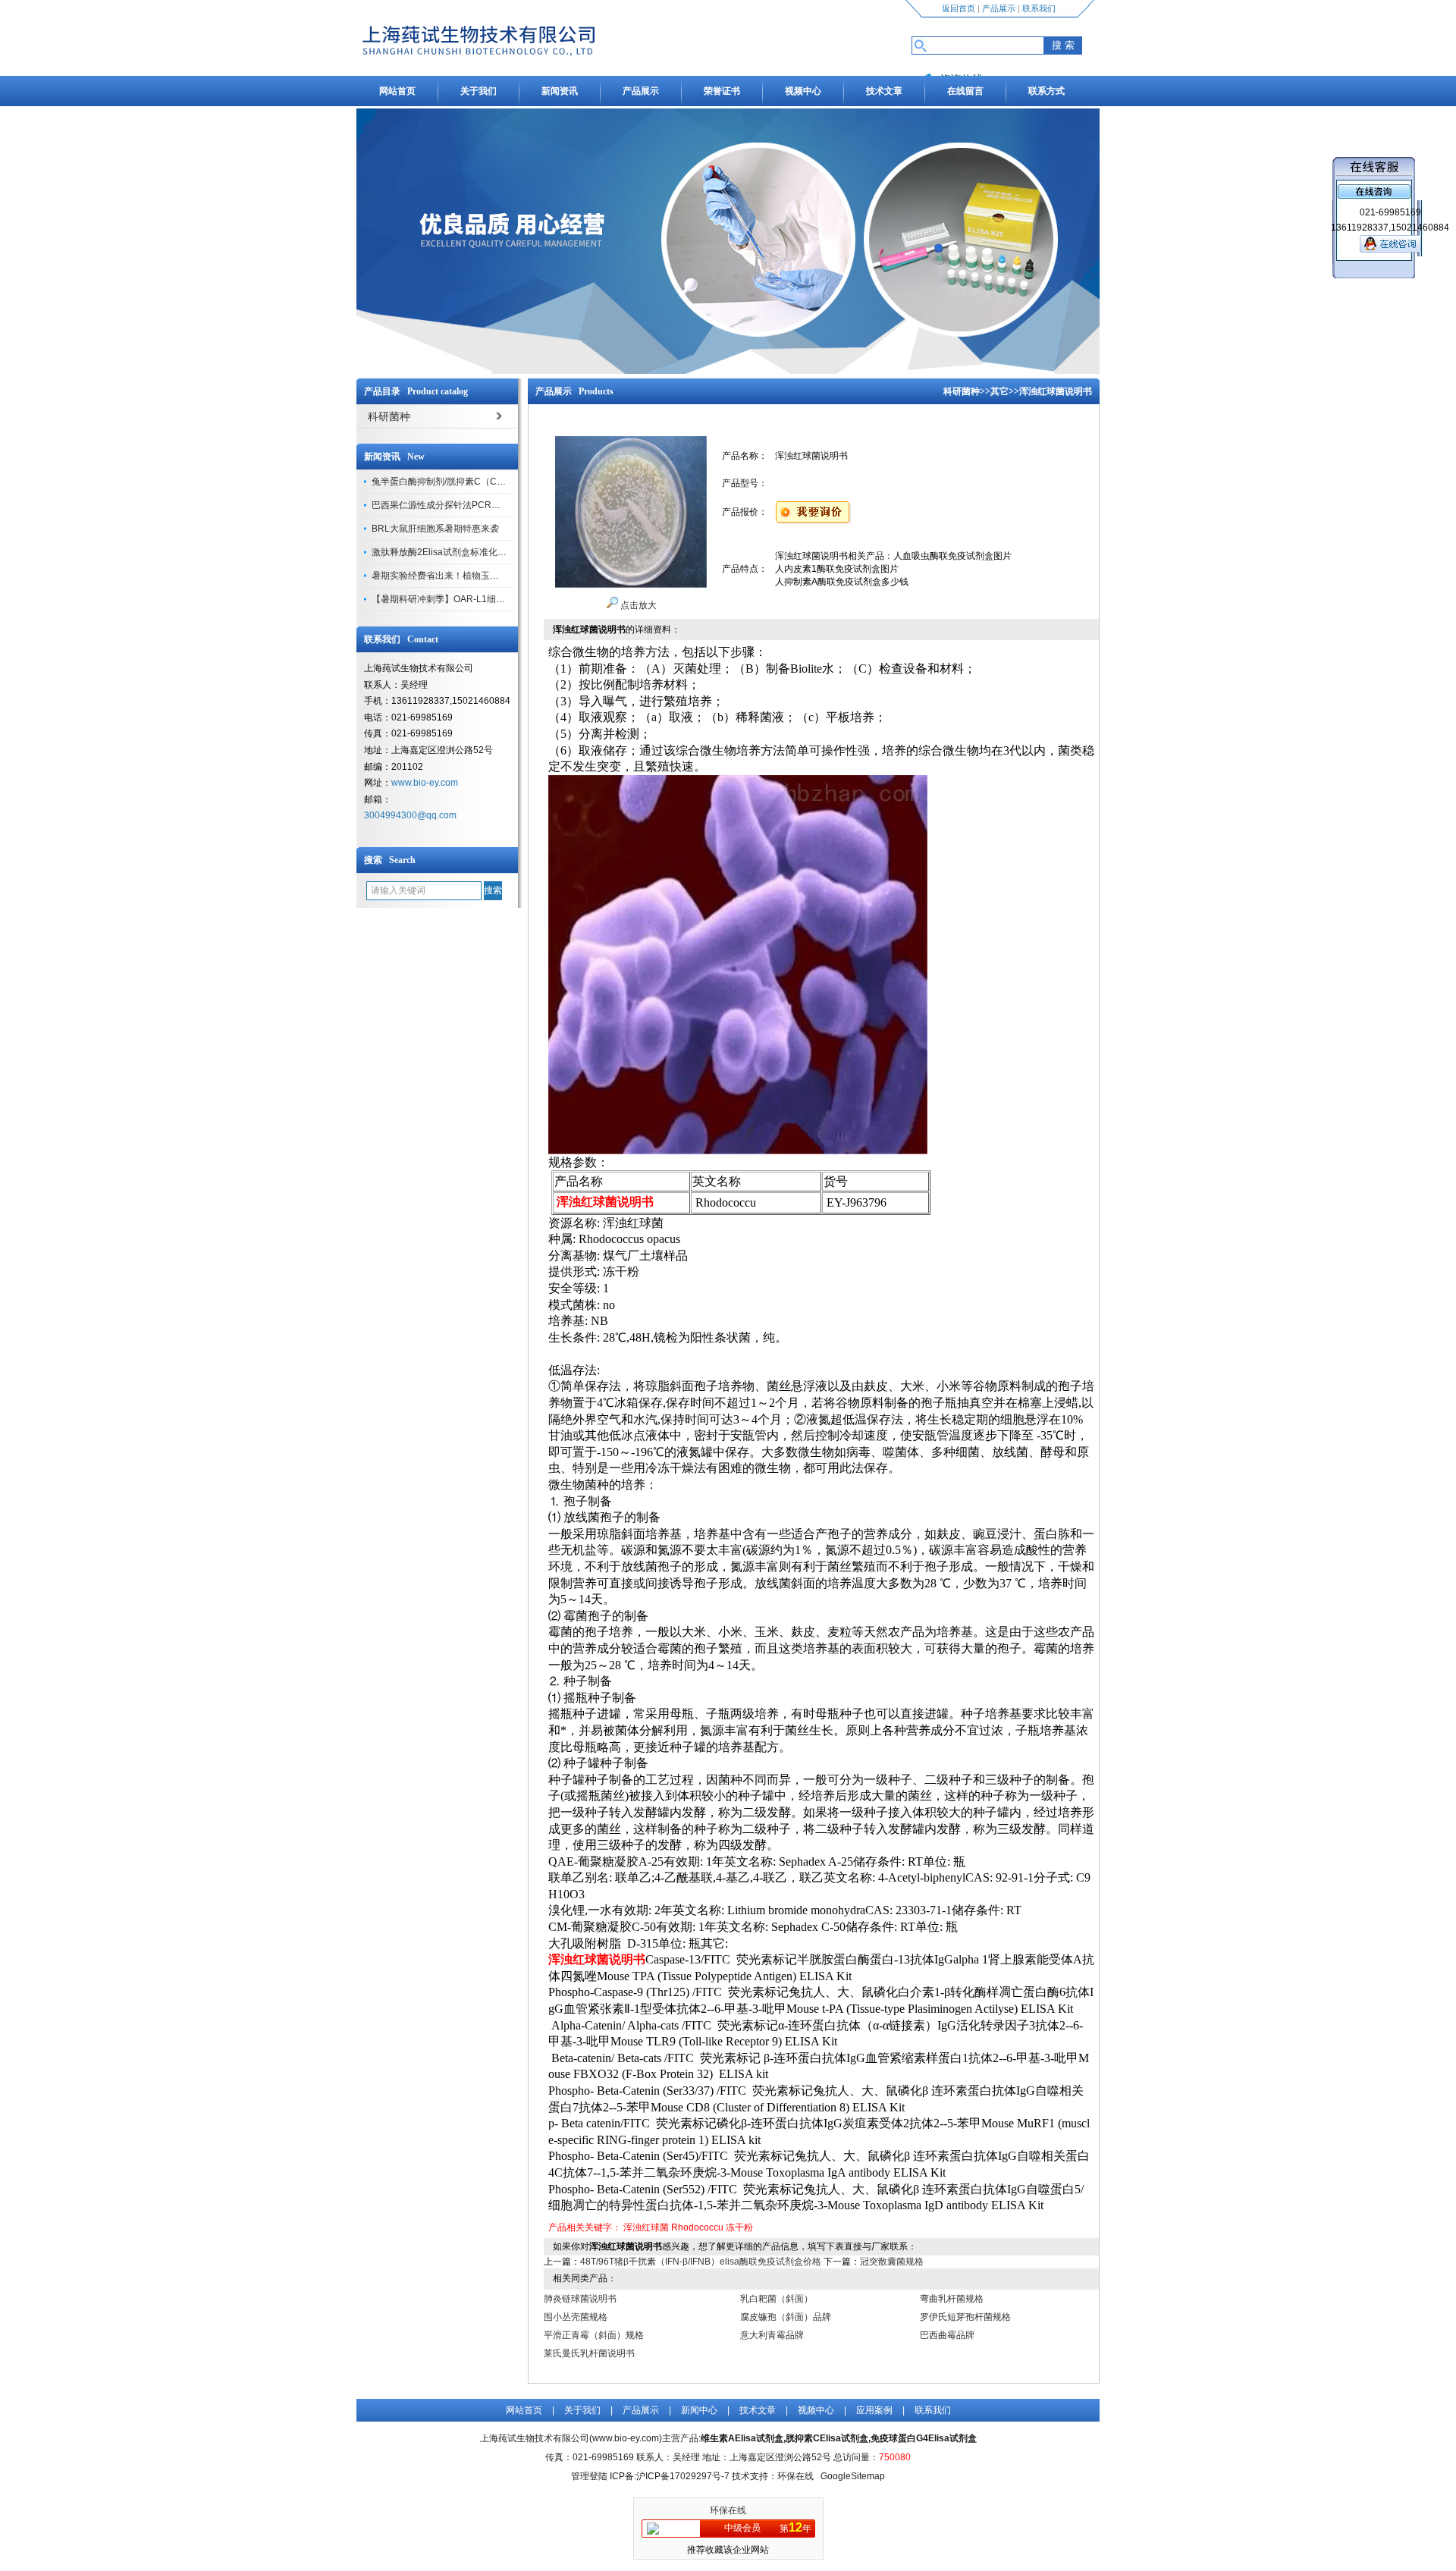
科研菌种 (962, 391)
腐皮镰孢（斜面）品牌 (786, 2317)
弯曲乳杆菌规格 (952, 2299)
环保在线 (728, 2510)
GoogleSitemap (853, 2476)
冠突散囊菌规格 (892, 2262)
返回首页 (959, 8)
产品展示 (999, 8)
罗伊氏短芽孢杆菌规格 (965, 2317)
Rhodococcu (697, 2227)
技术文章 (884, 91)
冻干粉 (739, 2227)
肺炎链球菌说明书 (580, 2299)
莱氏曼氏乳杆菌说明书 (589, 2353)
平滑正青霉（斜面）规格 (594, 2335)
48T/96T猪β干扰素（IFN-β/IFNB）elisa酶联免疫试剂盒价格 (701, 2262)
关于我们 (479, 91)
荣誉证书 (722, 91)
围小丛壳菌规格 (576, 2317)
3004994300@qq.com (410, 815)
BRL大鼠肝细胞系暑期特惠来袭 (435, 529)
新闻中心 (699, 2410)
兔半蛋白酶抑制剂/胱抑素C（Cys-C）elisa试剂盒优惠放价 (490, 482)
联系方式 (1046, 91)
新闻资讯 (560, 91)
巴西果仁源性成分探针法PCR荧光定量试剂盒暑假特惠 (482, 505)
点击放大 (637, 605)
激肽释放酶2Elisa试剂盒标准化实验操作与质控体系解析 (485, 552)
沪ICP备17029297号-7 (683, 2476)
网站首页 (397, 91)
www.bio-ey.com (425, 783)
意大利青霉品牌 (772, 2335)
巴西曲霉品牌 (947, 2335)
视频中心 (803, 91)
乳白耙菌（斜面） (777, 2299)
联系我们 (1039, 8)
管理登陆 (589, 2476)
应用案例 (874, 2410)
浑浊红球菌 (646, 2227)
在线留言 (965, 91)
